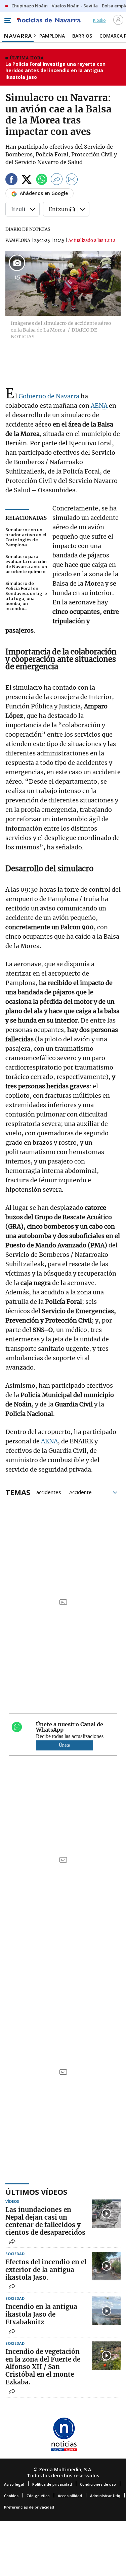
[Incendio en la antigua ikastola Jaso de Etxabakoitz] (106, 2311)
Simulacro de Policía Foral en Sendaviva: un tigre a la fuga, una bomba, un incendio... (26, 596)
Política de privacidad (52, 2484)
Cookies (11, 2496)
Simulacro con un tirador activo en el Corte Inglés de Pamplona (26, 537)
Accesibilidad (70, 2496)
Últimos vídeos (36, 2192)
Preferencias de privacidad (29, 2507)
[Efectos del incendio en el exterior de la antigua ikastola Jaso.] (106, 2266)
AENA (99, 406)
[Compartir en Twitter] (27, 180)
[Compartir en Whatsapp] (42, 180)
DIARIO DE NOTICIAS (28, 229)
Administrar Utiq (105, 2496)
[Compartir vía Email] (72, 180)
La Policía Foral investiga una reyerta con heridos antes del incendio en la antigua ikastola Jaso (55, 70)
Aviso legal (14, 2484)
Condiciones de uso (98, 2484)
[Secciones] (7, 20)
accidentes (49, 1492)
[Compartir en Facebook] (11, 180)
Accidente (80, 1492)
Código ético (38, 2496)
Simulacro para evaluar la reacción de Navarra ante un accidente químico (26, 564)
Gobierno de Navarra (48, 396)
